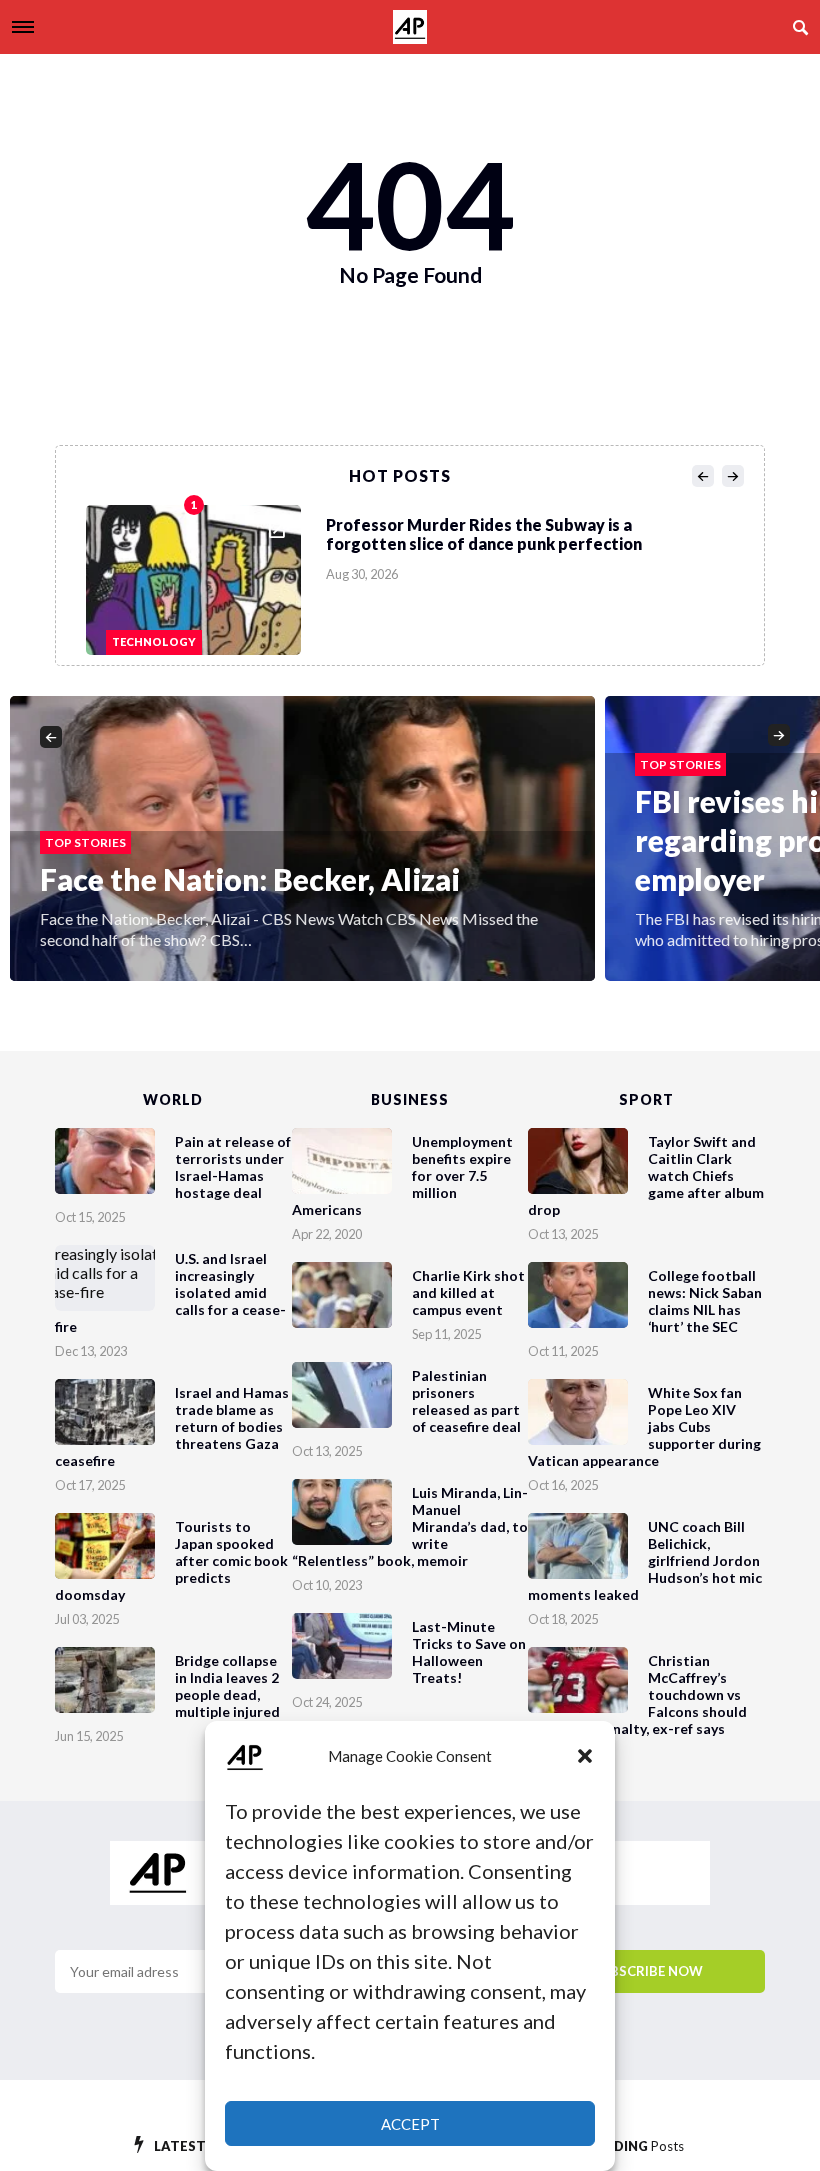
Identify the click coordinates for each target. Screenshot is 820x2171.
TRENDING (630, 2146)
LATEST (198, 2146)
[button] (585, 1756)
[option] (416, 575)
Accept (410, 2124)
